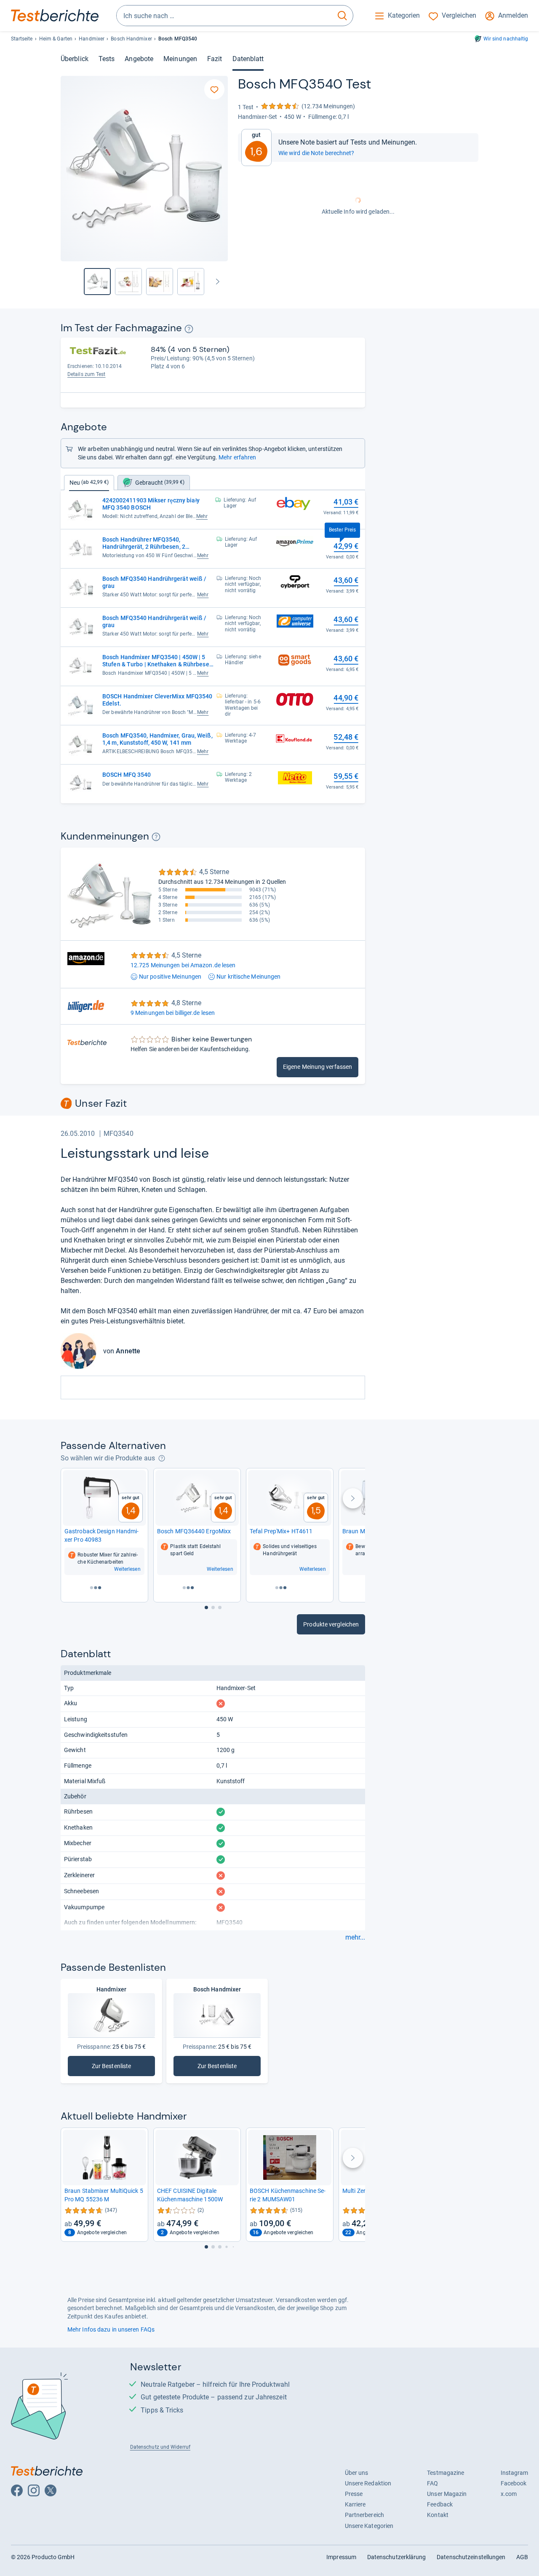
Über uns (357, 2473)
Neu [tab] (89, 483)
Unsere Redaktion (368, 2483)
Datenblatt (248, 59)
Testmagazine (446, 2473)
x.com (509, 2494)
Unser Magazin (447, 2494)
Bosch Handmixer (131, 39)
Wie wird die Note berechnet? (316, 153)
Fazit (215, 59)
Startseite (22, 39)
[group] (128, 282)
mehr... (355, 1937)
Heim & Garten (56, 39)
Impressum (341, 2557)
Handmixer (92, 39)
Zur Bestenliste (117, 2068)
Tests (107, 59)
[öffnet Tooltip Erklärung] (189, 329)
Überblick (75, 59)
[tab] (154, 483)
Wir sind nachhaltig (506, 39)
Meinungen (180, 59)
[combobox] (224, 16)
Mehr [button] (202, 516)
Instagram (515, 2473)
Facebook (514, 2483)
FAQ (432, 2483)
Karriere (355, 2504)
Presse (354, 2494)
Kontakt (438, 2515)
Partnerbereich (364, 2515)
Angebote (139, 59)
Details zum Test (87, 374)
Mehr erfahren (237, 457)
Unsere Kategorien (369, 2526)
